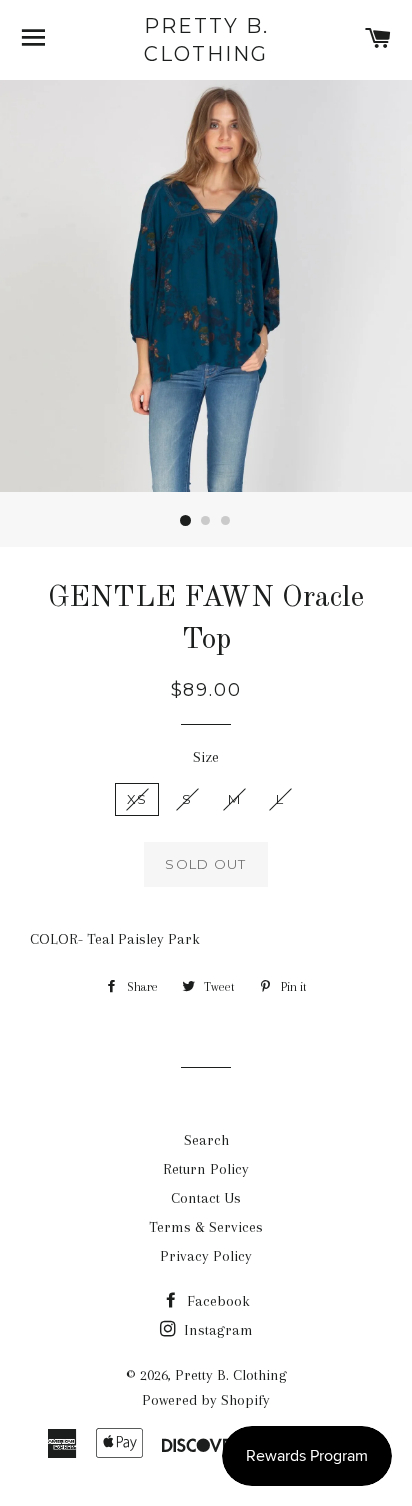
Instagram (216, 1330)
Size (206, 757)
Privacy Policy (206, 1256)
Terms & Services (206, 1227)
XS (137, 799)
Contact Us (206, 1198)
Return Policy (206, 1169)
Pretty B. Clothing (206, 40)
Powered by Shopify (206, 1400)
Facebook (216, 1301)
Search (206, 1140)
